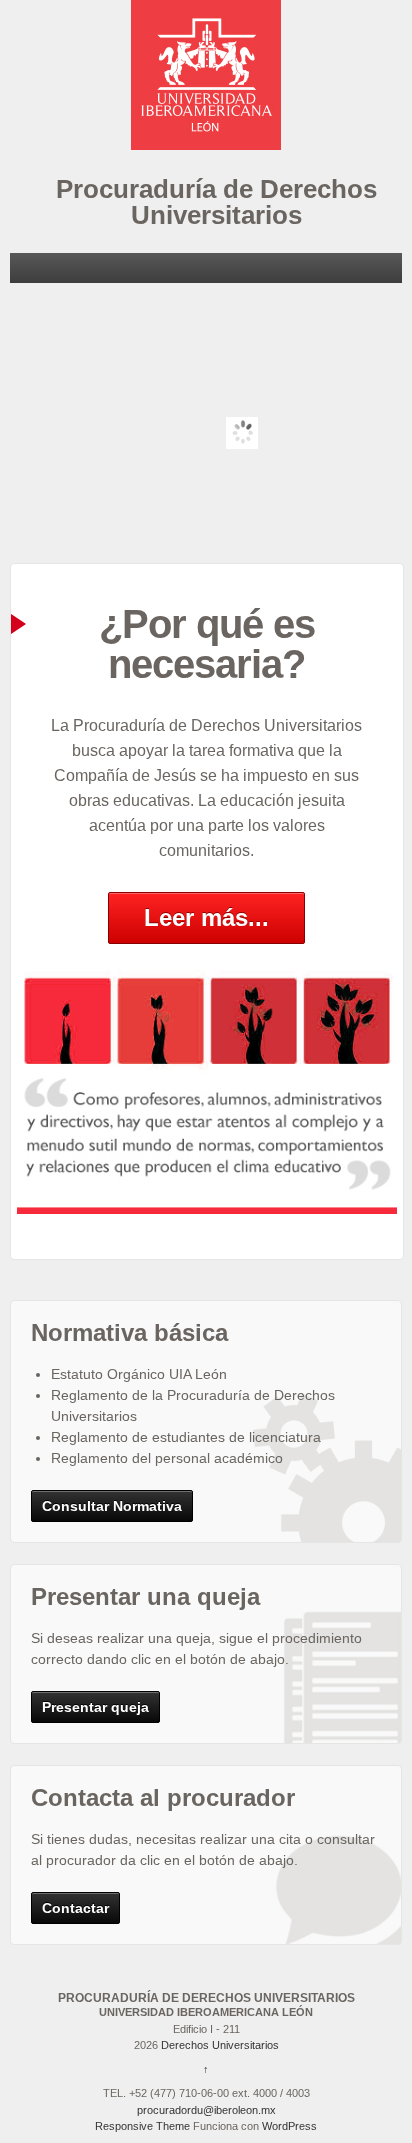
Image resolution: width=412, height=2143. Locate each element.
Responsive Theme (142, 2126)
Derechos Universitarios (218, 2045)
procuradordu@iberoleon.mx (206, 2110)
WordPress (289, 2126)
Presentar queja (95, 1707)
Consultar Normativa (112, 1506)
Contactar (75, 1908)
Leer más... (206, 917)
